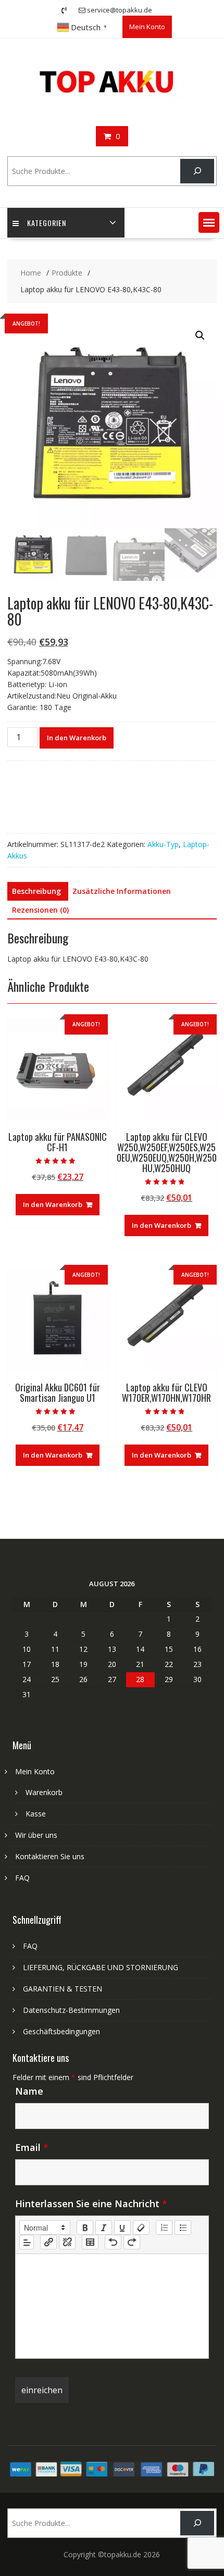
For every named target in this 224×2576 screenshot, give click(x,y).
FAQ (22, 1878)
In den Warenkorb (77, 738)
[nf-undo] (113, 2242)
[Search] (197, 171)
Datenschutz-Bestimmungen (71, 2010)
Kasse (36, 1814)
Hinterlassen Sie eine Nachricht (91, 2204)
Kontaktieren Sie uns (50, 1856)
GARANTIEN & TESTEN (63, 1989)
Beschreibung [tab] (36, 891)
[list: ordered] (164, 2227)
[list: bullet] (183, 2227)
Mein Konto (147, 27)
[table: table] (90, 2242)
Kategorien (47, 223)
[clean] (141, 2227)
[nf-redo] (132, 2242)
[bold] (85, 2227)
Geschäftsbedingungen (61, 2031)
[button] (209, 222)
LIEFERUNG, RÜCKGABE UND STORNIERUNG (101, 1967)
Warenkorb (44, 1792)
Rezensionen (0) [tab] (40, 910)
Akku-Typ (163, 844)
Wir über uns (36, 1835)
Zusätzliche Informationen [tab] (122, 891)
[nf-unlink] (67, 2242)
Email (32, 2147)
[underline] (122, 2227)
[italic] (104, 2227)
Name (29, 2091)
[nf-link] (48, 2242)
